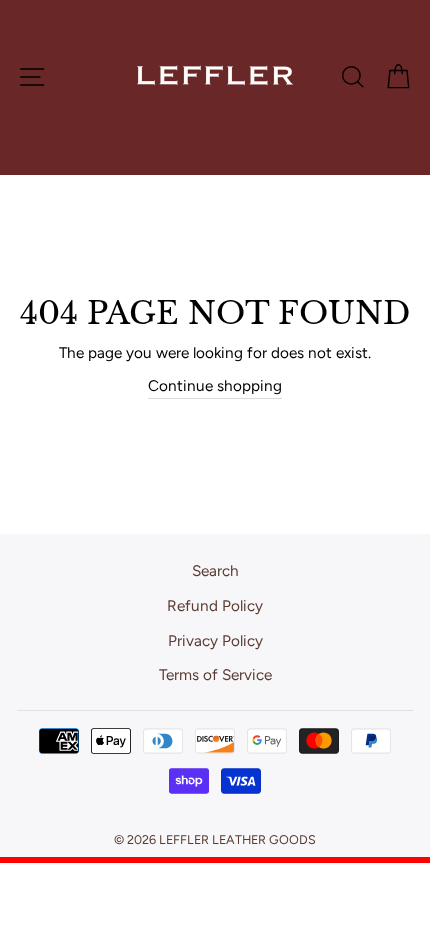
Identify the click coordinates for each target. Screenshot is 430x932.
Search (215, 570)
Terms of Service (215, 674)
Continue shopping (215, 385)
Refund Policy (215, 605)
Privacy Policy (215, 640)
